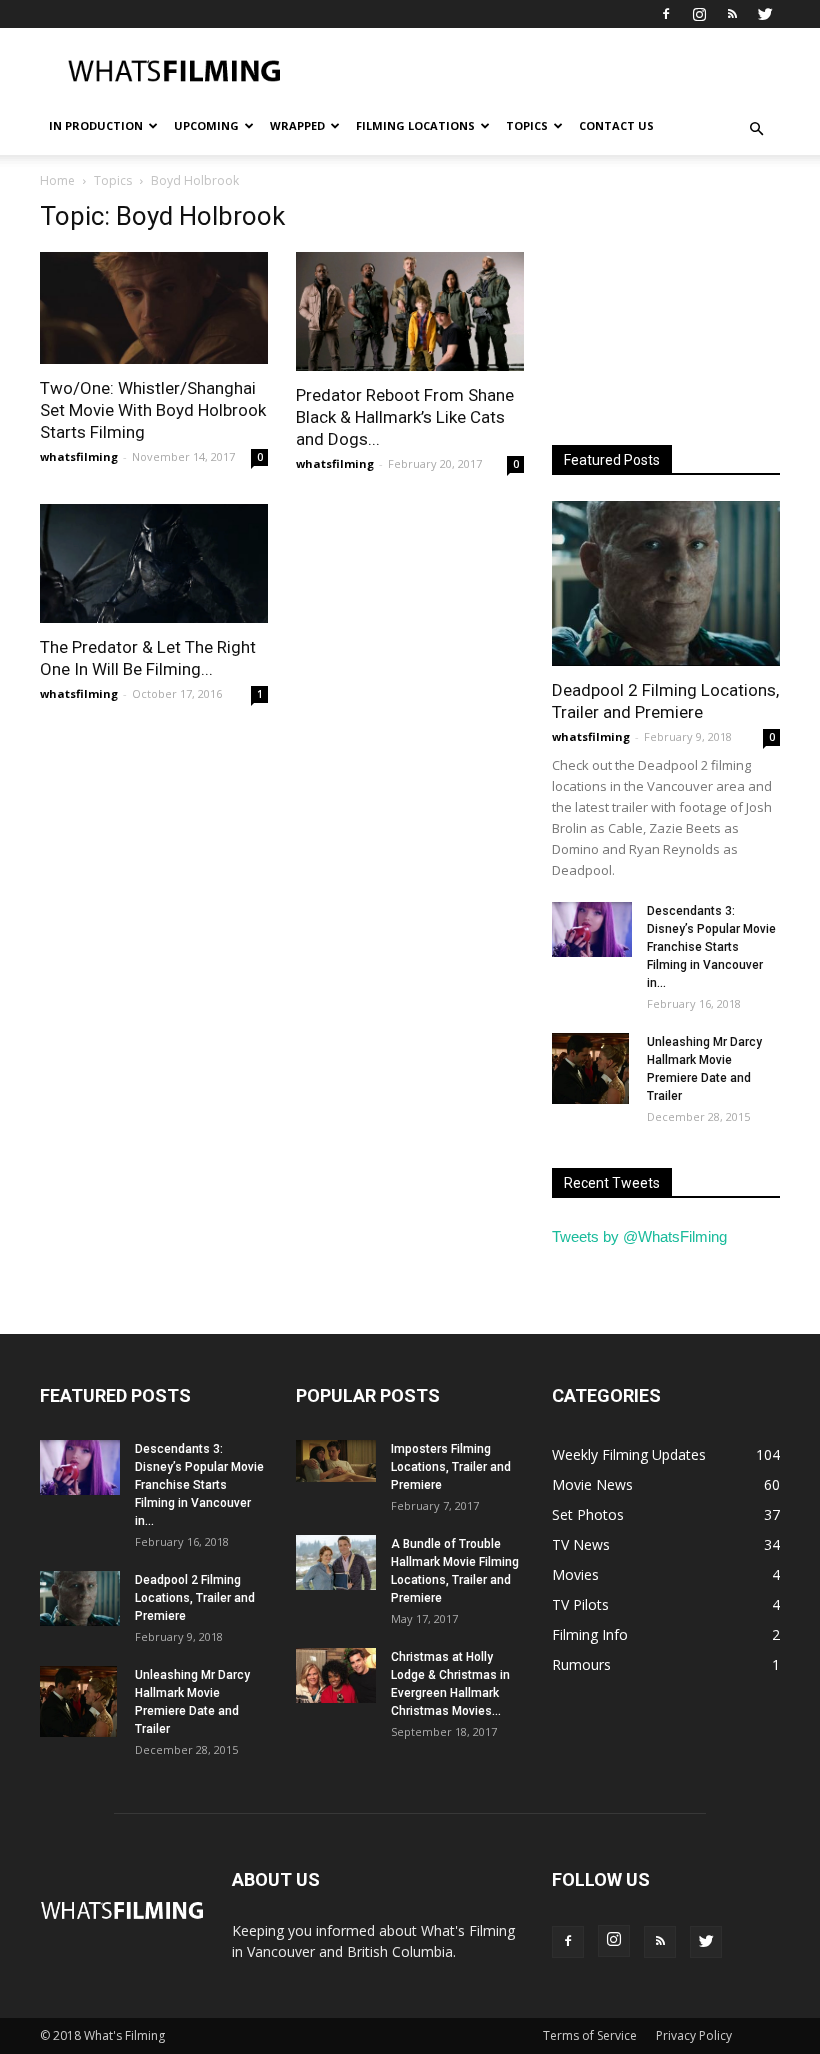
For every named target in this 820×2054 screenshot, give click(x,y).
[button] (756, 129)
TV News (581, 1544)
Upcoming (206, 125)
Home (57, 180)
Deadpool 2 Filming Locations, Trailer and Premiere (195, 1598)
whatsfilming (79, 456)
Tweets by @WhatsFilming (639, 1236)
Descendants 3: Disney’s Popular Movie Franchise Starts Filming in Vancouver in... (711, 947)
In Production (96, 125)
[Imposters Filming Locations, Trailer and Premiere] (336, 1461)
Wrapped (297, 125)
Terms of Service (590, 2035)
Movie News (592, 1484)
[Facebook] (666, 14)
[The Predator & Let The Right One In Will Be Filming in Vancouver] (154, 563)
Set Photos (588, 1514)
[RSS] (732, 14)
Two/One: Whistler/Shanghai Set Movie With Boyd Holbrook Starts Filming (153, 410)
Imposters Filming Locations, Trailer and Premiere (451, 1467)
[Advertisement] (545, 72)
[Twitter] (765, 14)
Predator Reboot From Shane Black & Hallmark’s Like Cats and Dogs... (405, 417)
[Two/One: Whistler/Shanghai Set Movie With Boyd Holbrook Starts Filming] (154, 308)
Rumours (581, 1664)
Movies (575, 1574)
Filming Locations (415, 125)
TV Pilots (580, 1604)
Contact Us (616, 125)
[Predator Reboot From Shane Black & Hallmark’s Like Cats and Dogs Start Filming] (410, 311)
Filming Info (590, 1634)
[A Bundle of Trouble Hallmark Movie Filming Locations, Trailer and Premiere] (336, 1562)
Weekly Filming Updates (629, 1454)
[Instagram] (699, 14)
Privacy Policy (694, 2035)
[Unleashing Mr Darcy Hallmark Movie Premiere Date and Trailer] (592, 1068)
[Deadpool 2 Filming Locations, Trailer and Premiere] (666, 583)
